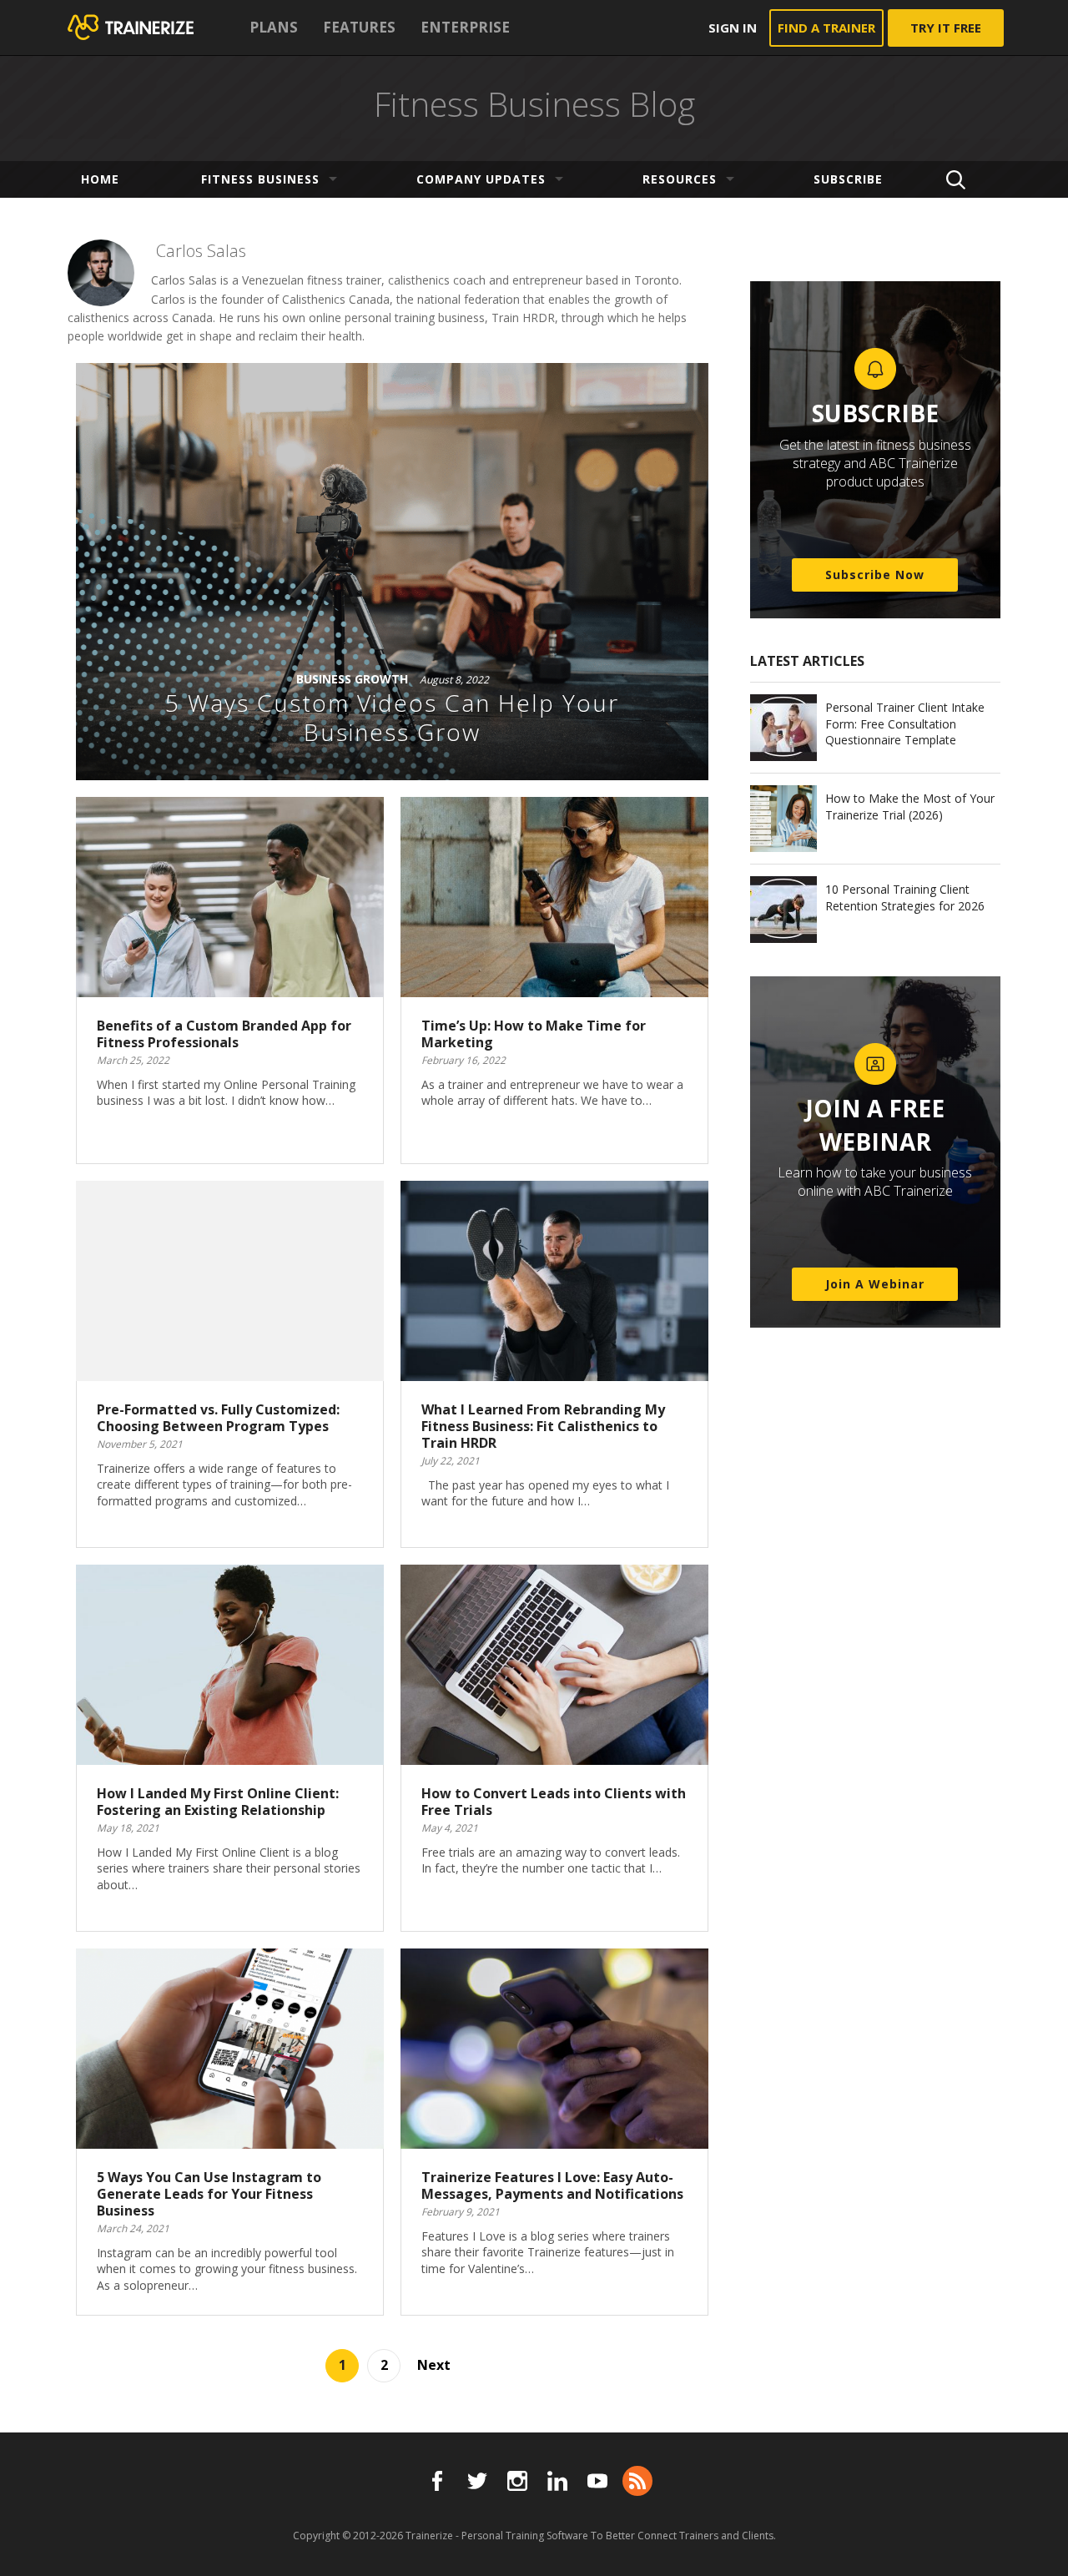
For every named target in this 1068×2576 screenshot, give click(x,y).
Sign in (733, 28)
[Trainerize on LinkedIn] (557, 2481)
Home (100, 179)
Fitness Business (260, 179)
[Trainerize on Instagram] (517, 2481)
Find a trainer (826, 28)
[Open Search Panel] (956, 179)
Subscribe (848, 179)
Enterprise (465, 27)
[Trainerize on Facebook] (437, 2481)
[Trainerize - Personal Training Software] (152, 28)
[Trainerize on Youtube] (597, 2481)
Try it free (946, 28)
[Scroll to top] (1035, 2544)
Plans (274, 27)
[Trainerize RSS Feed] (637, 2481)
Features (359, 27)
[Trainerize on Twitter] (477, 2481)
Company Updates (481, 179)
